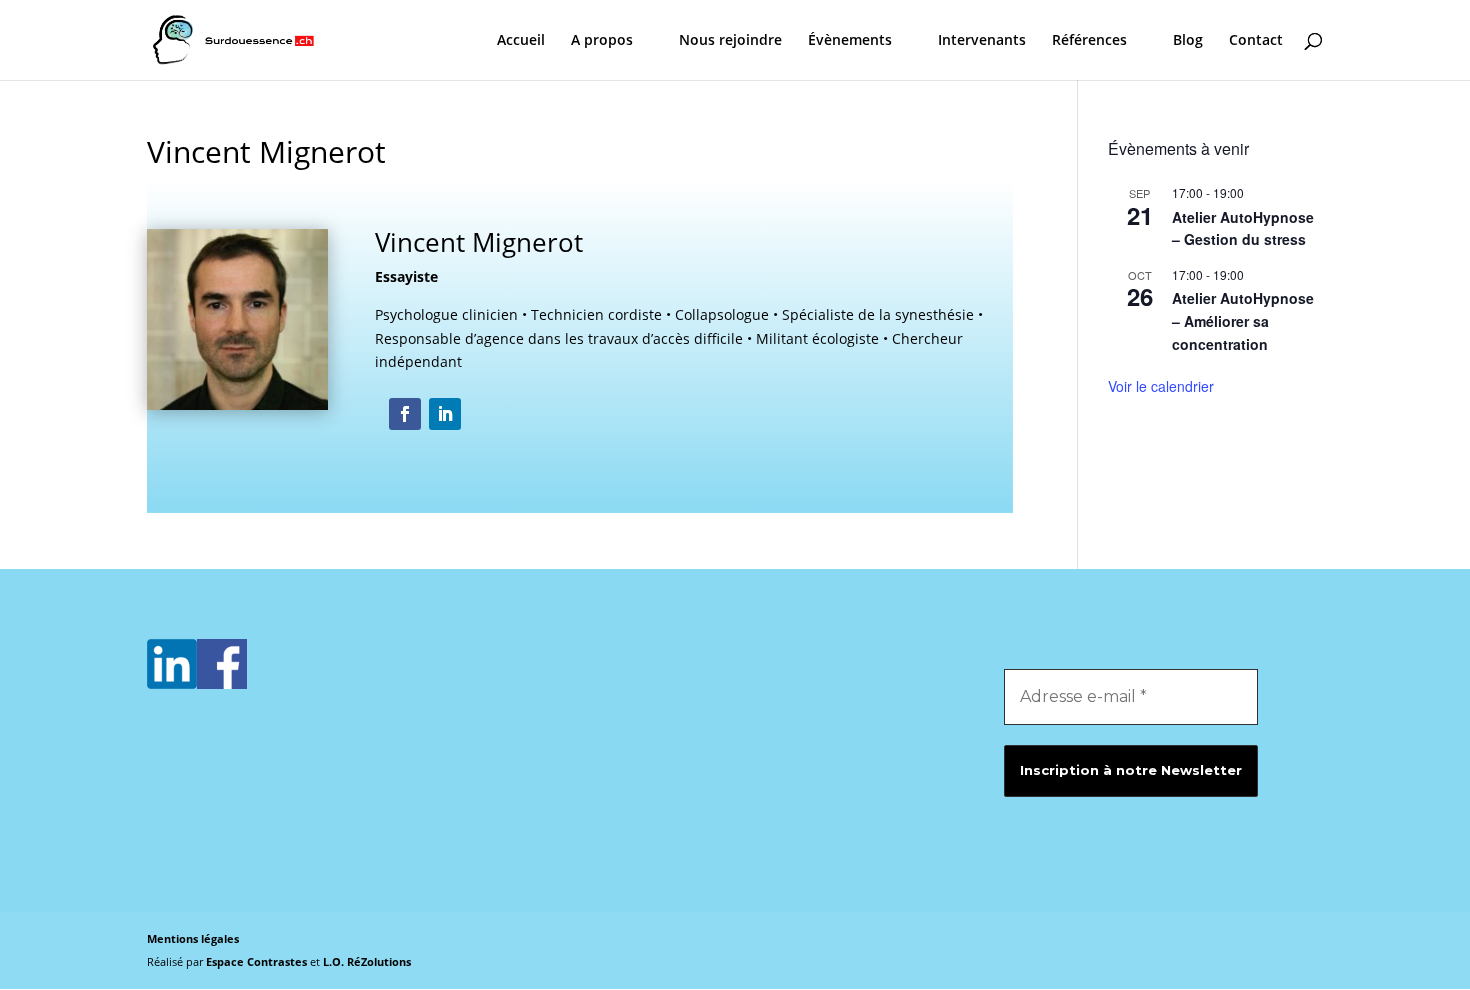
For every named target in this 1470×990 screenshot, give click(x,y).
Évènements (850, 41)
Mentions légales (193, 938)
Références (1089, 41)
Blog (1188, 41)
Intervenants (982, 41)
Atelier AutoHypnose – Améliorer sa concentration (1243, 320)
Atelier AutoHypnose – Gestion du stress (1243, 228)
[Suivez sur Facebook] (405, 414)
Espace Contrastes (258, 961)
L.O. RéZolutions (367, 961)
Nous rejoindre (730, 41)
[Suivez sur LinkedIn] (445, 414)
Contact (1256, 41)
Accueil (521, 41)
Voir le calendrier (1161, 386)
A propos (602, 41)
